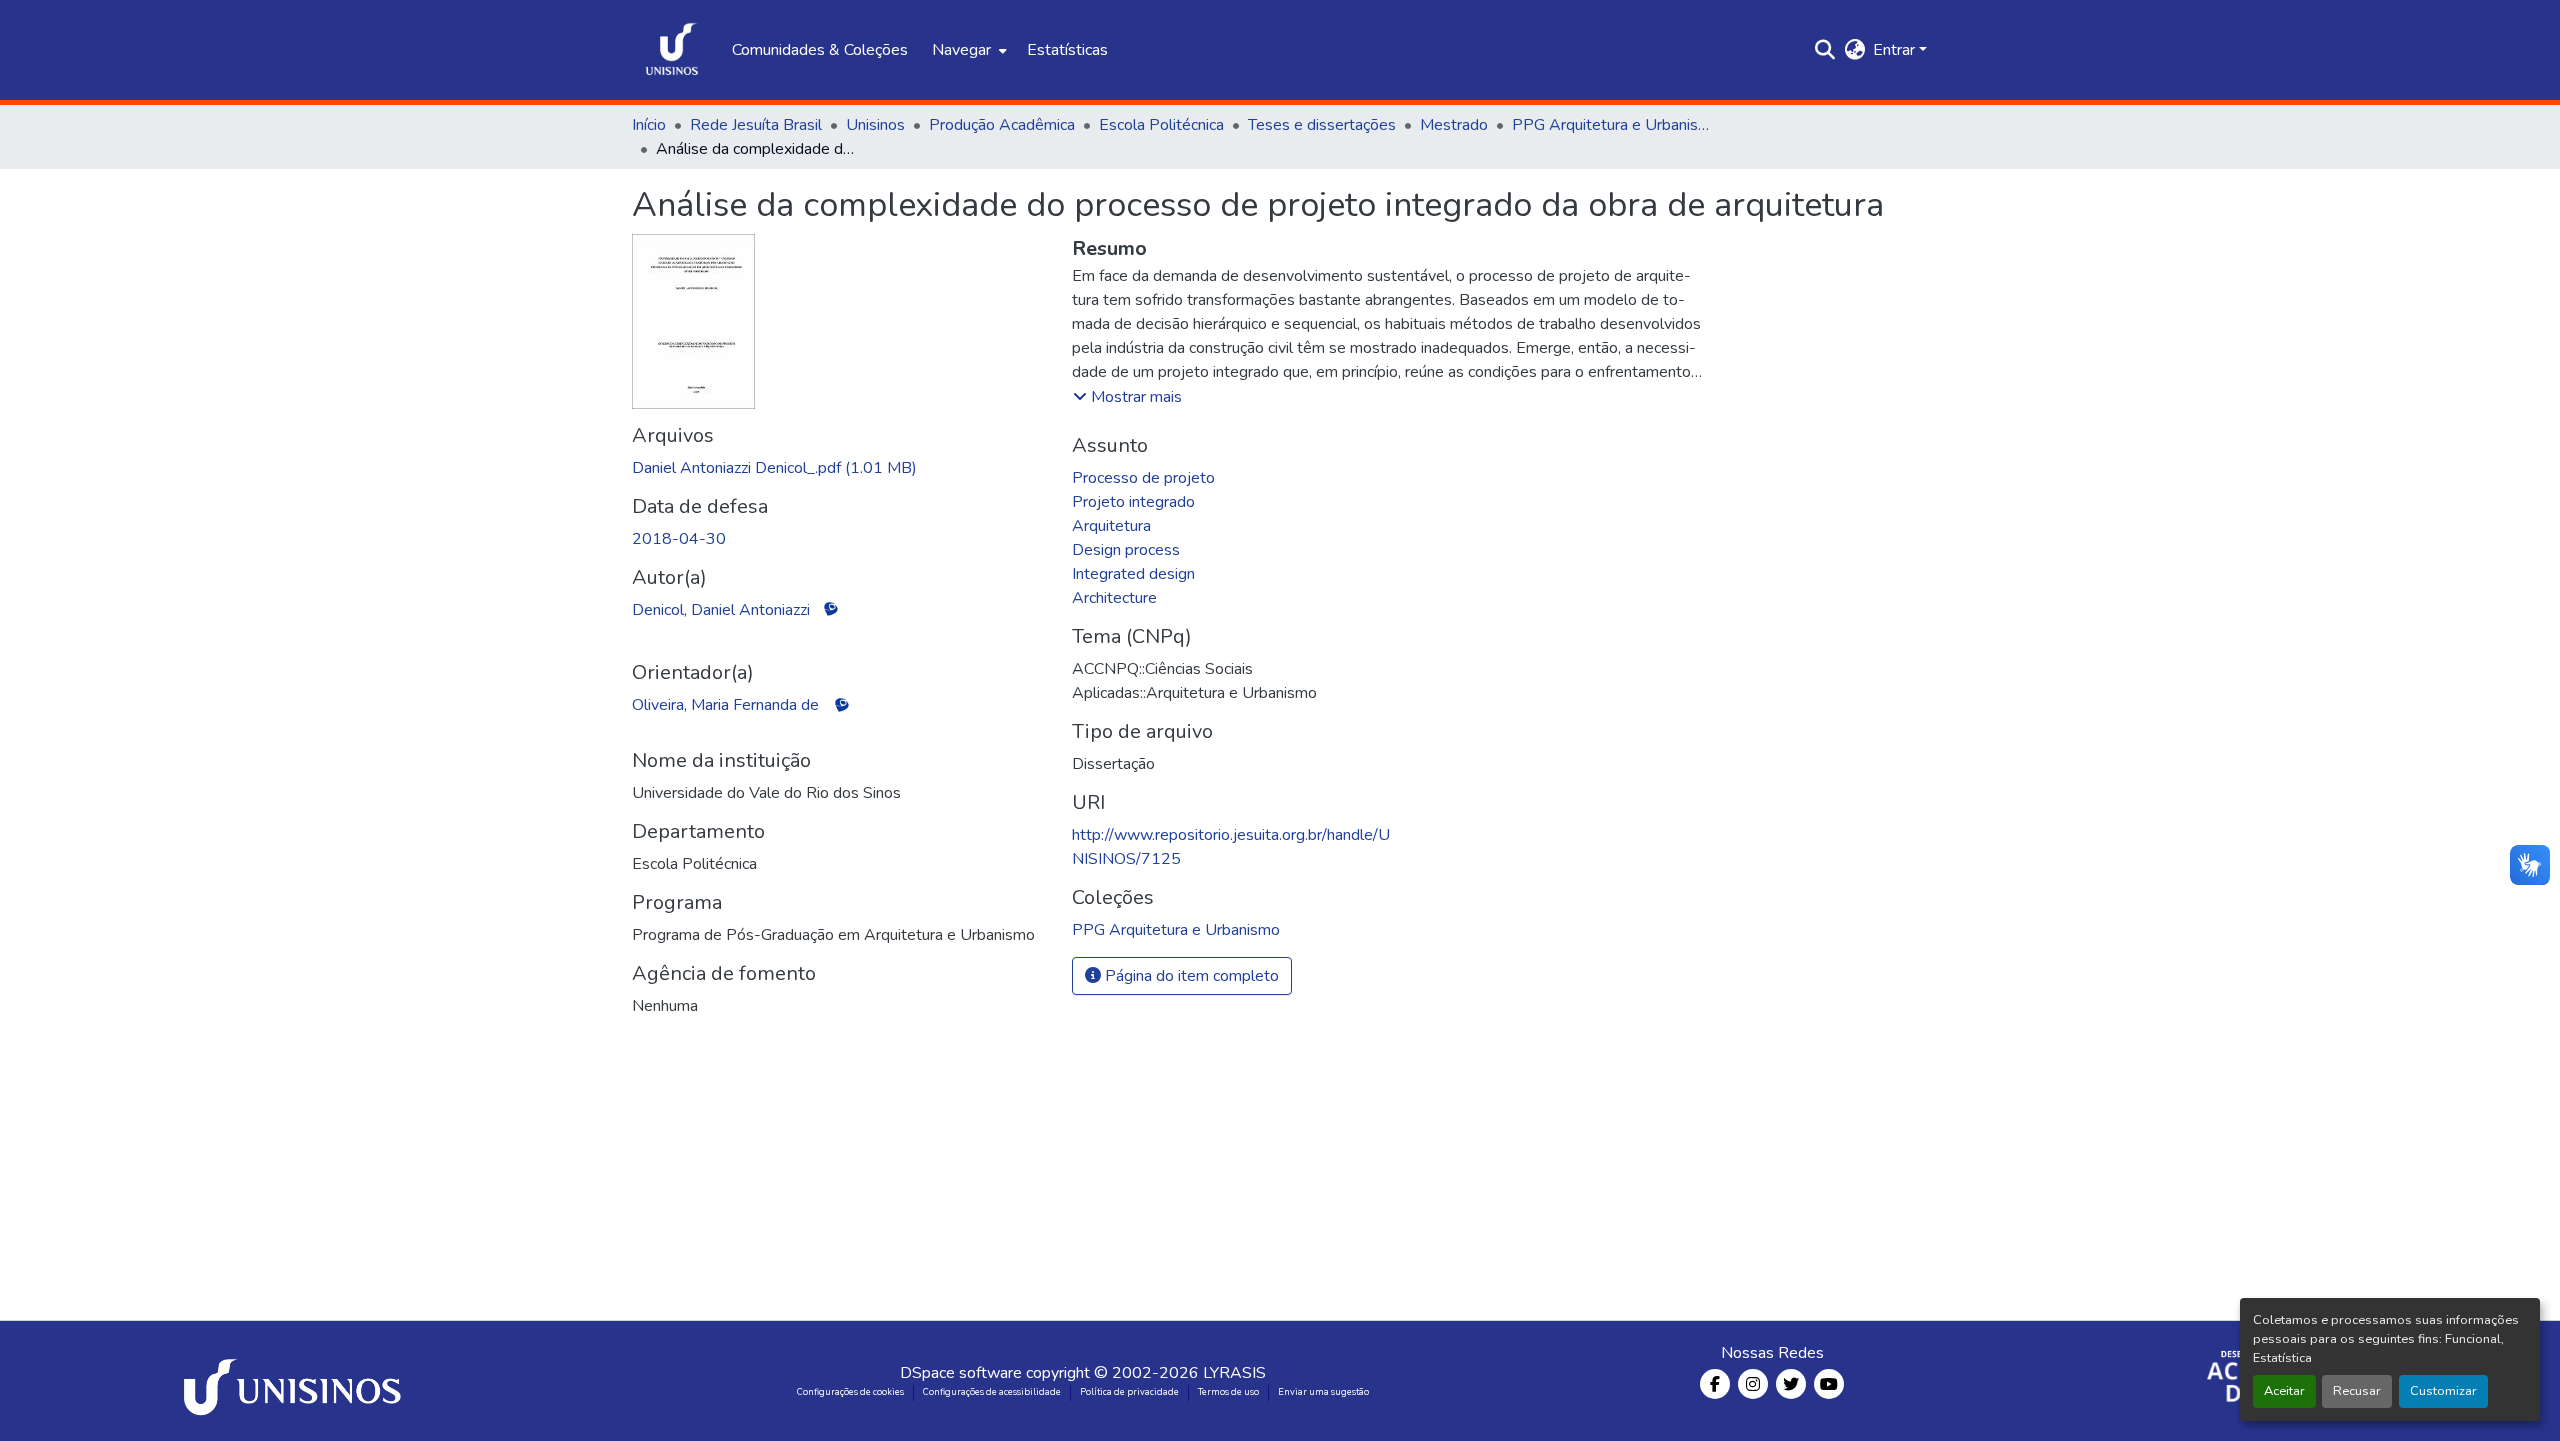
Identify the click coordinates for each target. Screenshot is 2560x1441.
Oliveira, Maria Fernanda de (725, 705)
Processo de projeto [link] (1143, 478)
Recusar (2357, 1391)
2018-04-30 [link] (679, 539)
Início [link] (649, 125)
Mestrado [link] (1454, 125)
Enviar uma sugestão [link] (1323, 1392)
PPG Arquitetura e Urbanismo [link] (1612, 125)
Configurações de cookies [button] (850, 1392)
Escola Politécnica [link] (1161, 125)
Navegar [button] (961, 50)
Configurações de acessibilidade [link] (992, 1392)
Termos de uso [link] (1228, 1392)
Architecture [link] (1114, 598)
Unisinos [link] (875, 125)
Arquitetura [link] (1111, 526)
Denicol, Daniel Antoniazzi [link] (721, 610)
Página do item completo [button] (1190, 976)
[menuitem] (967, 50)
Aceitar (2284, 1391)
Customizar (2443, 1391)
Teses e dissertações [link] (1322, 125)
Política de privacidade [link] (1129, 1392)
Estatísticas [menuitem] (1067, 50)
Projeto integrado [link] (1133, 502)
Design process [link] (1126, 550)
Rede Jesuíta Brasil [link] (756, 125)
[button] (672, 50)
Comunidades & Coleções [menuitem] (820, 50)
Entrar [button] (1896, 50)
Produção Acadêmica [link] (1002, 125)
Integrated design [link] (1133, 574)
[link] (840, 468)
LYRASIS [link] (1234, 1373)
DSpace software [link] (961, 1373)
